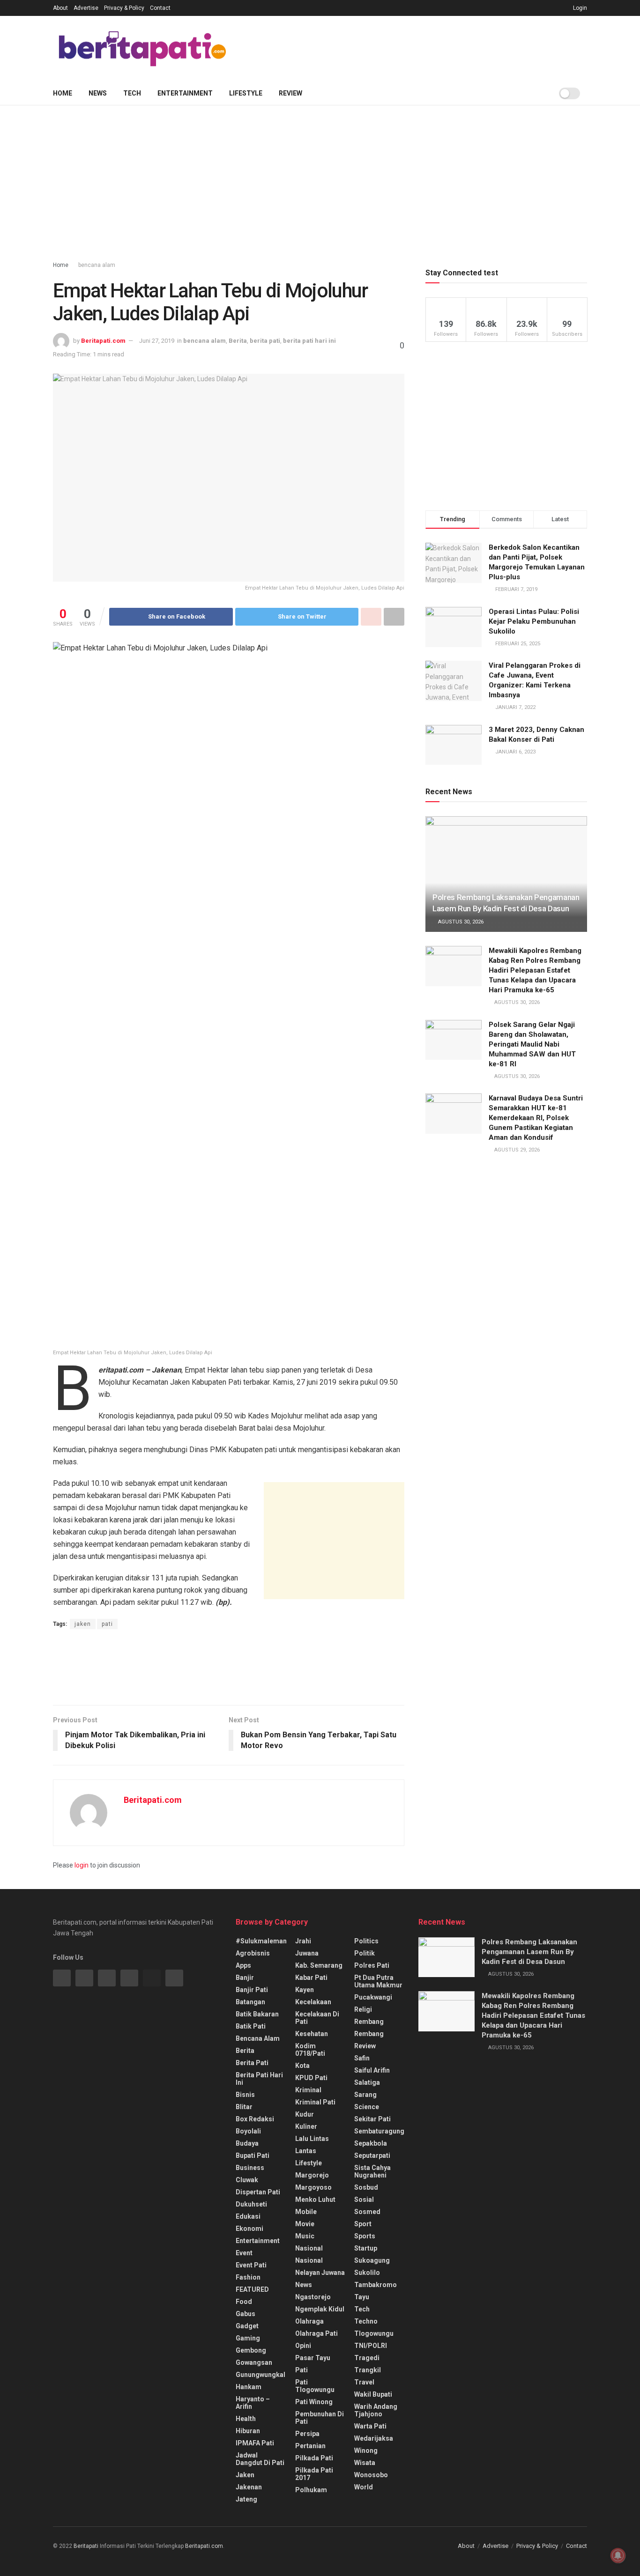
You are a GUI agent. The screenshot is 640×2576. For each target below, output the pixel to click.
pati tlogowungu (315, 2386)
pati (107, 1624)
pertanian (310, 2446)
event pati (251, 2265)
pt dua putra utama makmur (378, 1981)
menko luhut (315, 2200)
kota (302, 2066)
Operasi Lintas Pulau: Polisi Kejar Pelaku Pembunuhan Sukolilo (534, 621)
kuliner (306, 2126)
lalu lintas (312, 2139)
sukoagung (372, 2260)
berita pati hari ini (309, 341)
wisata (365, 2463)
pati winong (314, 2402)
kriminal (308, 2090)
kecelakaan (313, 2002)
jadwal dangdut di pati (260, 2459)
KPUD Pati (311, 2078)
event (244, 2253)
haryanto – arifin (253, 2403)
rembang (369, 2022)
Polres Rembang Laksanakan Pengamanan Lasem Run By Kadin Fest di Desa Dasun (529, 1952)
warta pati (370, 2426)
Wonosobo (371, 2475)
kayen (305, 1990)
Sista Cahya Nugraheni (372, 2171)
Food (244, 2302)
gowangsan (254, 2362)
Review (290, 93)
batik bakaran (257, 2014)
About (60, 8)
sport (363, 2224)
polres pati (372, 1965)
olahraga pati (316, 2333)
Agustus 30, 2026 (460, 922)
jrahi (303, 1941)
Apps (243, 1965)
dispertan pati (258, 2192)
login (82, 1865)
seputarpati (372, 2155)
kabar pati (311, 1978)
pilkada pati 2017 (314, 2474)
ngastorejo (313, 2297)
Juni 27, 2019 (157, 341)
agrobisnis (253, 1953)
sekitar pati (372, 2119)
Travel (364, 2382)
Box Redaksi (255, 2119)
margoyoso (313, 2187)
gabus (246, 2314)
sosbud (366, 2187)
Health (246, 2419)
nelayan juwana (320, 2273)
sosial (364, 2200)
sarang (365, 2095)
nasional (309, 2248)
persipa (307, 2434)
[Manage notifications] (618, 2555)
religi (363, 2009)
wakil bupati (373, 2394)
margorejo (312, 2175)
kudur (305, 2114)
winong (366, 2451)
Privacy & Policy (124, 8)
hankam (249, 2387)
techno (366, 2321)
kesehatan (312, 2034)
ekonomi (249, 2229)
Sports (365, 2236)
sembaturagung (379, 2131)
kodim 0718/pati (310, 2050)
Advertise (86, 8)
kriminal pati (315, 2102)
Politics (366, 1941)
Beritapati (86, 2546)
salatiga (367, 2082)
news (304, 2285)
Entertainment (185, 93)
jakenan (249, 2487)
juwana (307, 1953)
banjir (245, 1978)
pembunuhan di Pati (320, 2418)
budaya (247, 2143)
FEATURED (252, 2289)
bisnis (245, 2095)
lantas (306, 2151)
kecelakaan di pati (317, 2018)
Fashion (248, 2277)
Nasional (309, 2260)
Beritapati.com (103, 341)
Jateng (246, 2499)
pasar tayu (313, 2358)
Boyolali (248, 2131)
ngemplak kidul (320, 2309)
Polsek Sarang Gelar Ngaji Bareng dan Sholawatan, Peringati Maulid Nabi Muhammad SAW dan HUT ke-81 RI (532, 1044)
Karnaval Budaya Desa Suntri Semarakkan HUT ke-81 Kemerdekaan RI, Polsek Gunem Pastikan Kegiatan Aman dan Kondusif (536, 1118)
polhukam (311, 2490)
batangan (250, 2002)
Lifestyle (246, 93)
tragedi (367, 2358)
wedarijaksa (374, 2438)
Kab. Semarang (319, 1965)
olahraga (309, 2321)
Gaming (248, 2338)
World (364, 2487)
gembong (251, 2350)
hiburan (248, 2431)
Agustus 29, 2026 (516, 1150)
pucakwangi (373, 1997)
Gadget (247, 2326)
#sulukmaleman (261, 1941)
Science (367, 2107)
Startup (366, 2248)
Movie (305, 2224)
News (98, 93)
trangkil (368, 2370)
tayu (362, 2297)
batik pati (251, 2026)
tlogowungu (374, 2333)
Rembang (369, 2034)
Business (250, 2168)
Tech (132, 93)
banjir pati (252, 1990)
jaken (83, 1624)
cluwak (247, 2180)
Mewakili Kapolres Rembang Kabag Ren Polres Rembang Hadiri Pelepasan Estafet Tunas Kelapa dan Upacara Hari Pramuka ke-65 (535, 970)
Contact (160, 8)
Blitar (244, 2107)
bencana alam (97, 265)
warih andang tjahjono (376, 2410)
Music (305, 2236)
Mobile (306, 2212)
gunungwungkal (260, 2375)
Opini (303, 2346)
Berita (238, 341)
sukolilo (367, 2273)
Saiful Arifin (372, 2070)
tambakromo (376, 2285)
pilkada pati (314, 2458)
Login (579, 8)
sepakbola (371, 2143)
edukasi (248, 2216)
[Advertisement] (417, 47)
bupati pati (253, 2155)
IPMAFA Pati (255, 2443)
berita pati (265, 341)
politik (365, 1953)
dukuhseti (251, 2204)
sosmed (367, 2212)
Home (63, 93)
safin (362, 2058)
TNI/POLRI (371, 2346)
